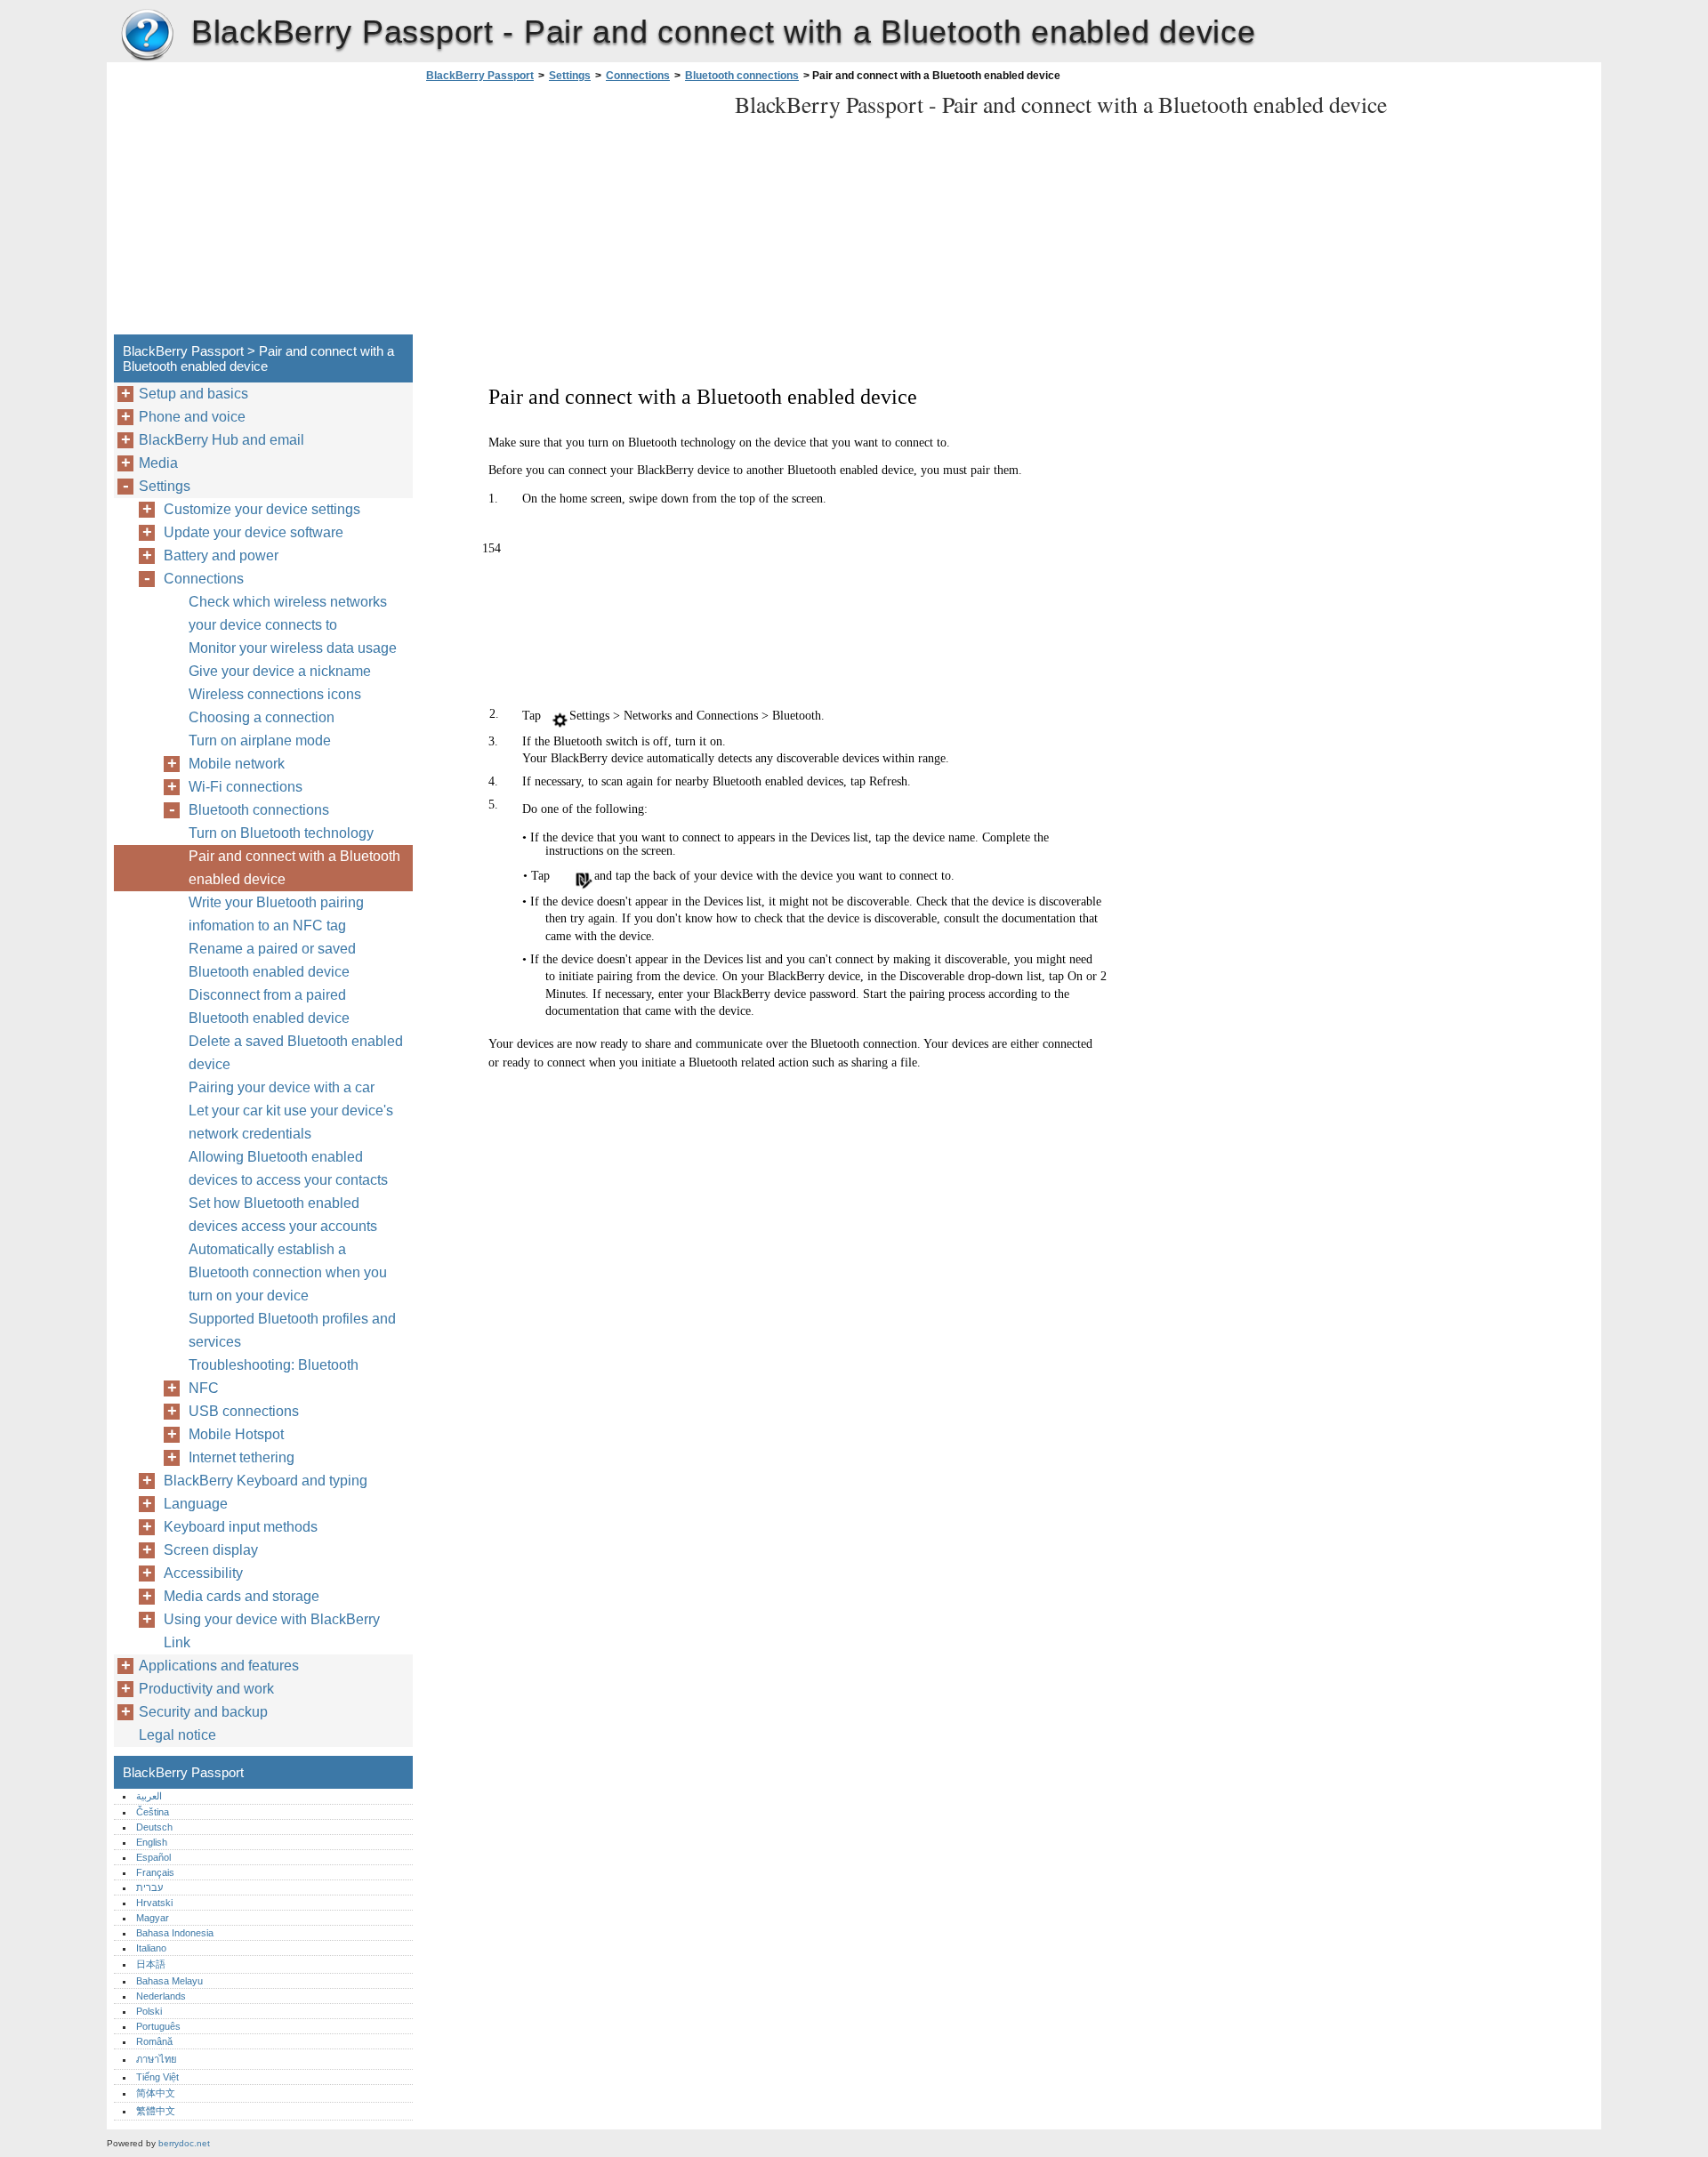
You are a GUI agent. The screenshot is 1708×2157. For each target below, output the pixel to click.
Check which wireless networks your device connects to (288, 613)
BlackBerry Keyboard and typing (266, 1481)
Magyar (153, 1918)
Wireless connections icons (275, 694)
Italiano (151, 1948)
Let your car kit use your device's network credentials (291, 1122)
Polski (149, 2011)
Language (196, 1504)
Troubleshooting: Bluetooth (274, 1365)
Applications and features (219, 1666)
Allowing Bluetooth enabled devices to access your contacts (288, 1168)
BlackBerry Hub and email (222, 440)
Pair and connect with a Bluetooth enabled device (294, 868)
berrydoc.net (184, 2143)
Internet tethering (242, 1457)
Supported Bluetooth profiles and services (292, 1330)
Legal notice (177, 1735)
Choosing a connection (262, 717)
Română (154, 2041)
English (152, 1842)
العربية (149, 1796)
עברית (149, 1887)
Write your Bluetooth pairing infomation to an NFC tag (276, 914)
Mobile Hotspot (236, 1434)
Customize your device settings (262, 509)
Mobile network (237, 764)
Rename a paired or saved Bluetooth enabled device (272, 960)
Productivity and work (206, 1689)
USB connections (244, 1411)
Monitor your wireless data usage (293, 648)
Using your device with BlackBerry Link (272, 1631)
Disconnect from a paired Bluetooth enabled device (269, 1006)
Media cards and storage (242, 1596)
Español (153, 1857)
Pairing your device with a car (282, 1087)
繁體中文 (156, 2111)
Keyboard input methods (241, 1527)
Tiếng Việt (157, 2077)
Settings (570, 76)
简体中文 (156, 2093)
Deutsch (154, 1827)
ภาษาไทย (157, 2059)
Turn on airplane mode (260, 740)
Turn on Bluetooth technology (281, 833)
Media (158, 463)
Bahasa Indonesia (175, 1933)
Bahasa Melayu (169, 1981)
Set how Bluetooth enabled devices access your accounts (283, 1215)
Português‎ (158, 2026)
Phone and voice (192, 417)
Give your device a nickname (280, 671)
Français (155, 1872)
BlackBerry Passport (147, 36)
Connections (638, 76)
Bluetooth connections (742, 76)
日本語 (151, 1964)
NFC (204, 1388)
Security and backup (203, 1712)
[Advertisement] (571, 213)
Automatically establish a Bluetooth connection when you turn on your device (288, 1272)
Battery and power (221, 555)
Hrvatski (154, 1903)
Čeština (153, 1812)
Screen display (211, 1550)
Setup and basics (193, 394)
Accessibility (203, 1573)
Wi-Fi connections (246, 787)
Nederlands (161, 1996)
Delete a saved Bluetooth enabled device (296, 1053)
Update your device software (254, 532)
